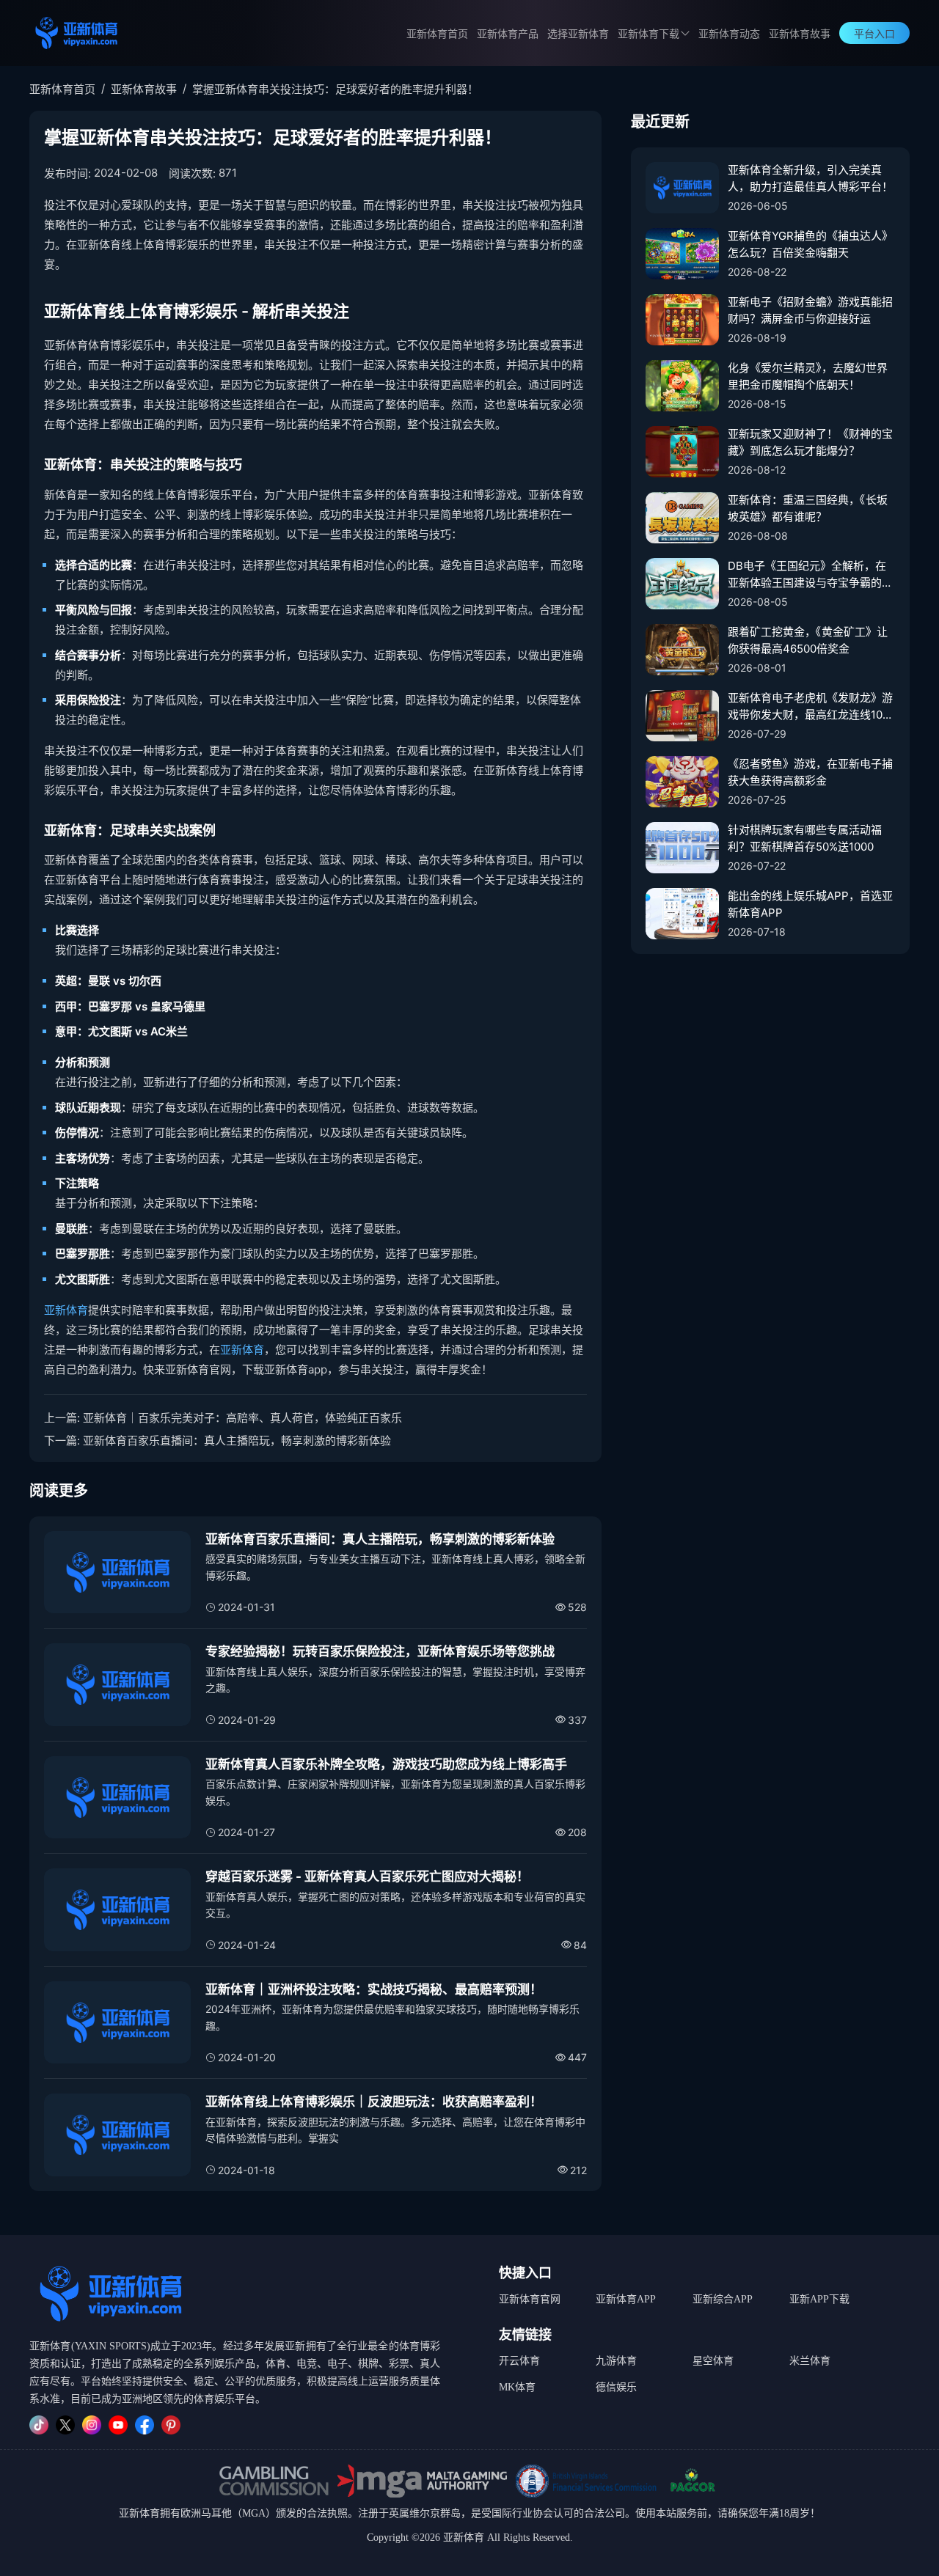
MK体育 (517, 2387)
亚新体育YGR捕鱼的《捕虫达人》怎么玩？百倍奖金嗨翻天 (810, 244)
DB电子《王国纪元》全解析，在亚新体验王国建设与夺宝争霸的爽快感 (810, 575)
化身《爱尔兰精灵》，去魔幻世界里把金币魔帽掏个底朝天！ (808, 376)
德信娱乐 (616, 2387)
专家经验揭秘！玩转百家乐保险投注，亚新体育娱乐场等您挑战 (380, 1651)
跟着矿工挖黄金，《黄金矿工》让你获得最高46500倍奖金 (808, 640)
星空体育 (713, 2361)
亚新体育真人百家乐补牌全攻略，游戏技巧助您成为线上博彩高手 (386, 1764)
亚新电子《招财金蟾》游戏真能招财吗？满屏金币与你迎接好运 (810, 310)
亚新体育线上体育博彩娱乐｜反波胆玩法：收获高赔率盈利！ (374, 2102)
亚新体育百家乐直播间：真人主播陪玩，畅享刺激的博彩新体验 (237, 1441)
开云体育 (519, 2361)
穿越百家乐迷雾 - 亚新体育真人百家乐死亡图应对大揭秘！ (367, 1876)
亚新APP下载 (819, 2299)
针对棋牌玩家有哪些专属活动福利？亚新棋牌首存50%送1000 (805, 838)
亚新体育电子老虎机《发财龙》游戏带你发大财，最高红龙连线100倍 (810, 707)
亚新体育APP (626, 2299)
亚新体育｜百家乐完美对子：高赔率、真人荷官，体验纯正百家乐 (242, 1418)
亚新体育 (66, 1310)
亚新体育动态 (729, 34)
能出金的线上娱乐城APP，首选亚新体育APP (810, 904)
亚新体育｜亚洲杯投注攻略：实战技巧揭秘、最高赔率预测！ (374, 1989)
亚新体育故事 (800, 34)
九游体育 (616, 2361)
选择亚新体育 (578, 34)
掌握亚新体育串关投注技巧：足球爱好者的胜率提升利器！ (335, 89)
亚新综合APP (723, 2299)
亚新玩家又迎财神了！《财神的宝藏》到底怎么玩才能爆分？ (810, 442)
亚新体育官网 (530, 2299)
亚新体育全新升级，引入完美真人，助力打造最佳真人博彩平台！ (810, 178)
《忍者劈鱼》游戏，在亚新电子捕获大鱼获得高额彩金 (810, 772)
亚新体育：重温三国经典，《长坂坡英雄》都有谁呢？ (808, 508)
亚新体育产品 (508, 34)
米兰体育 (810, 2361)
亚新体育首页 (437, 34)
